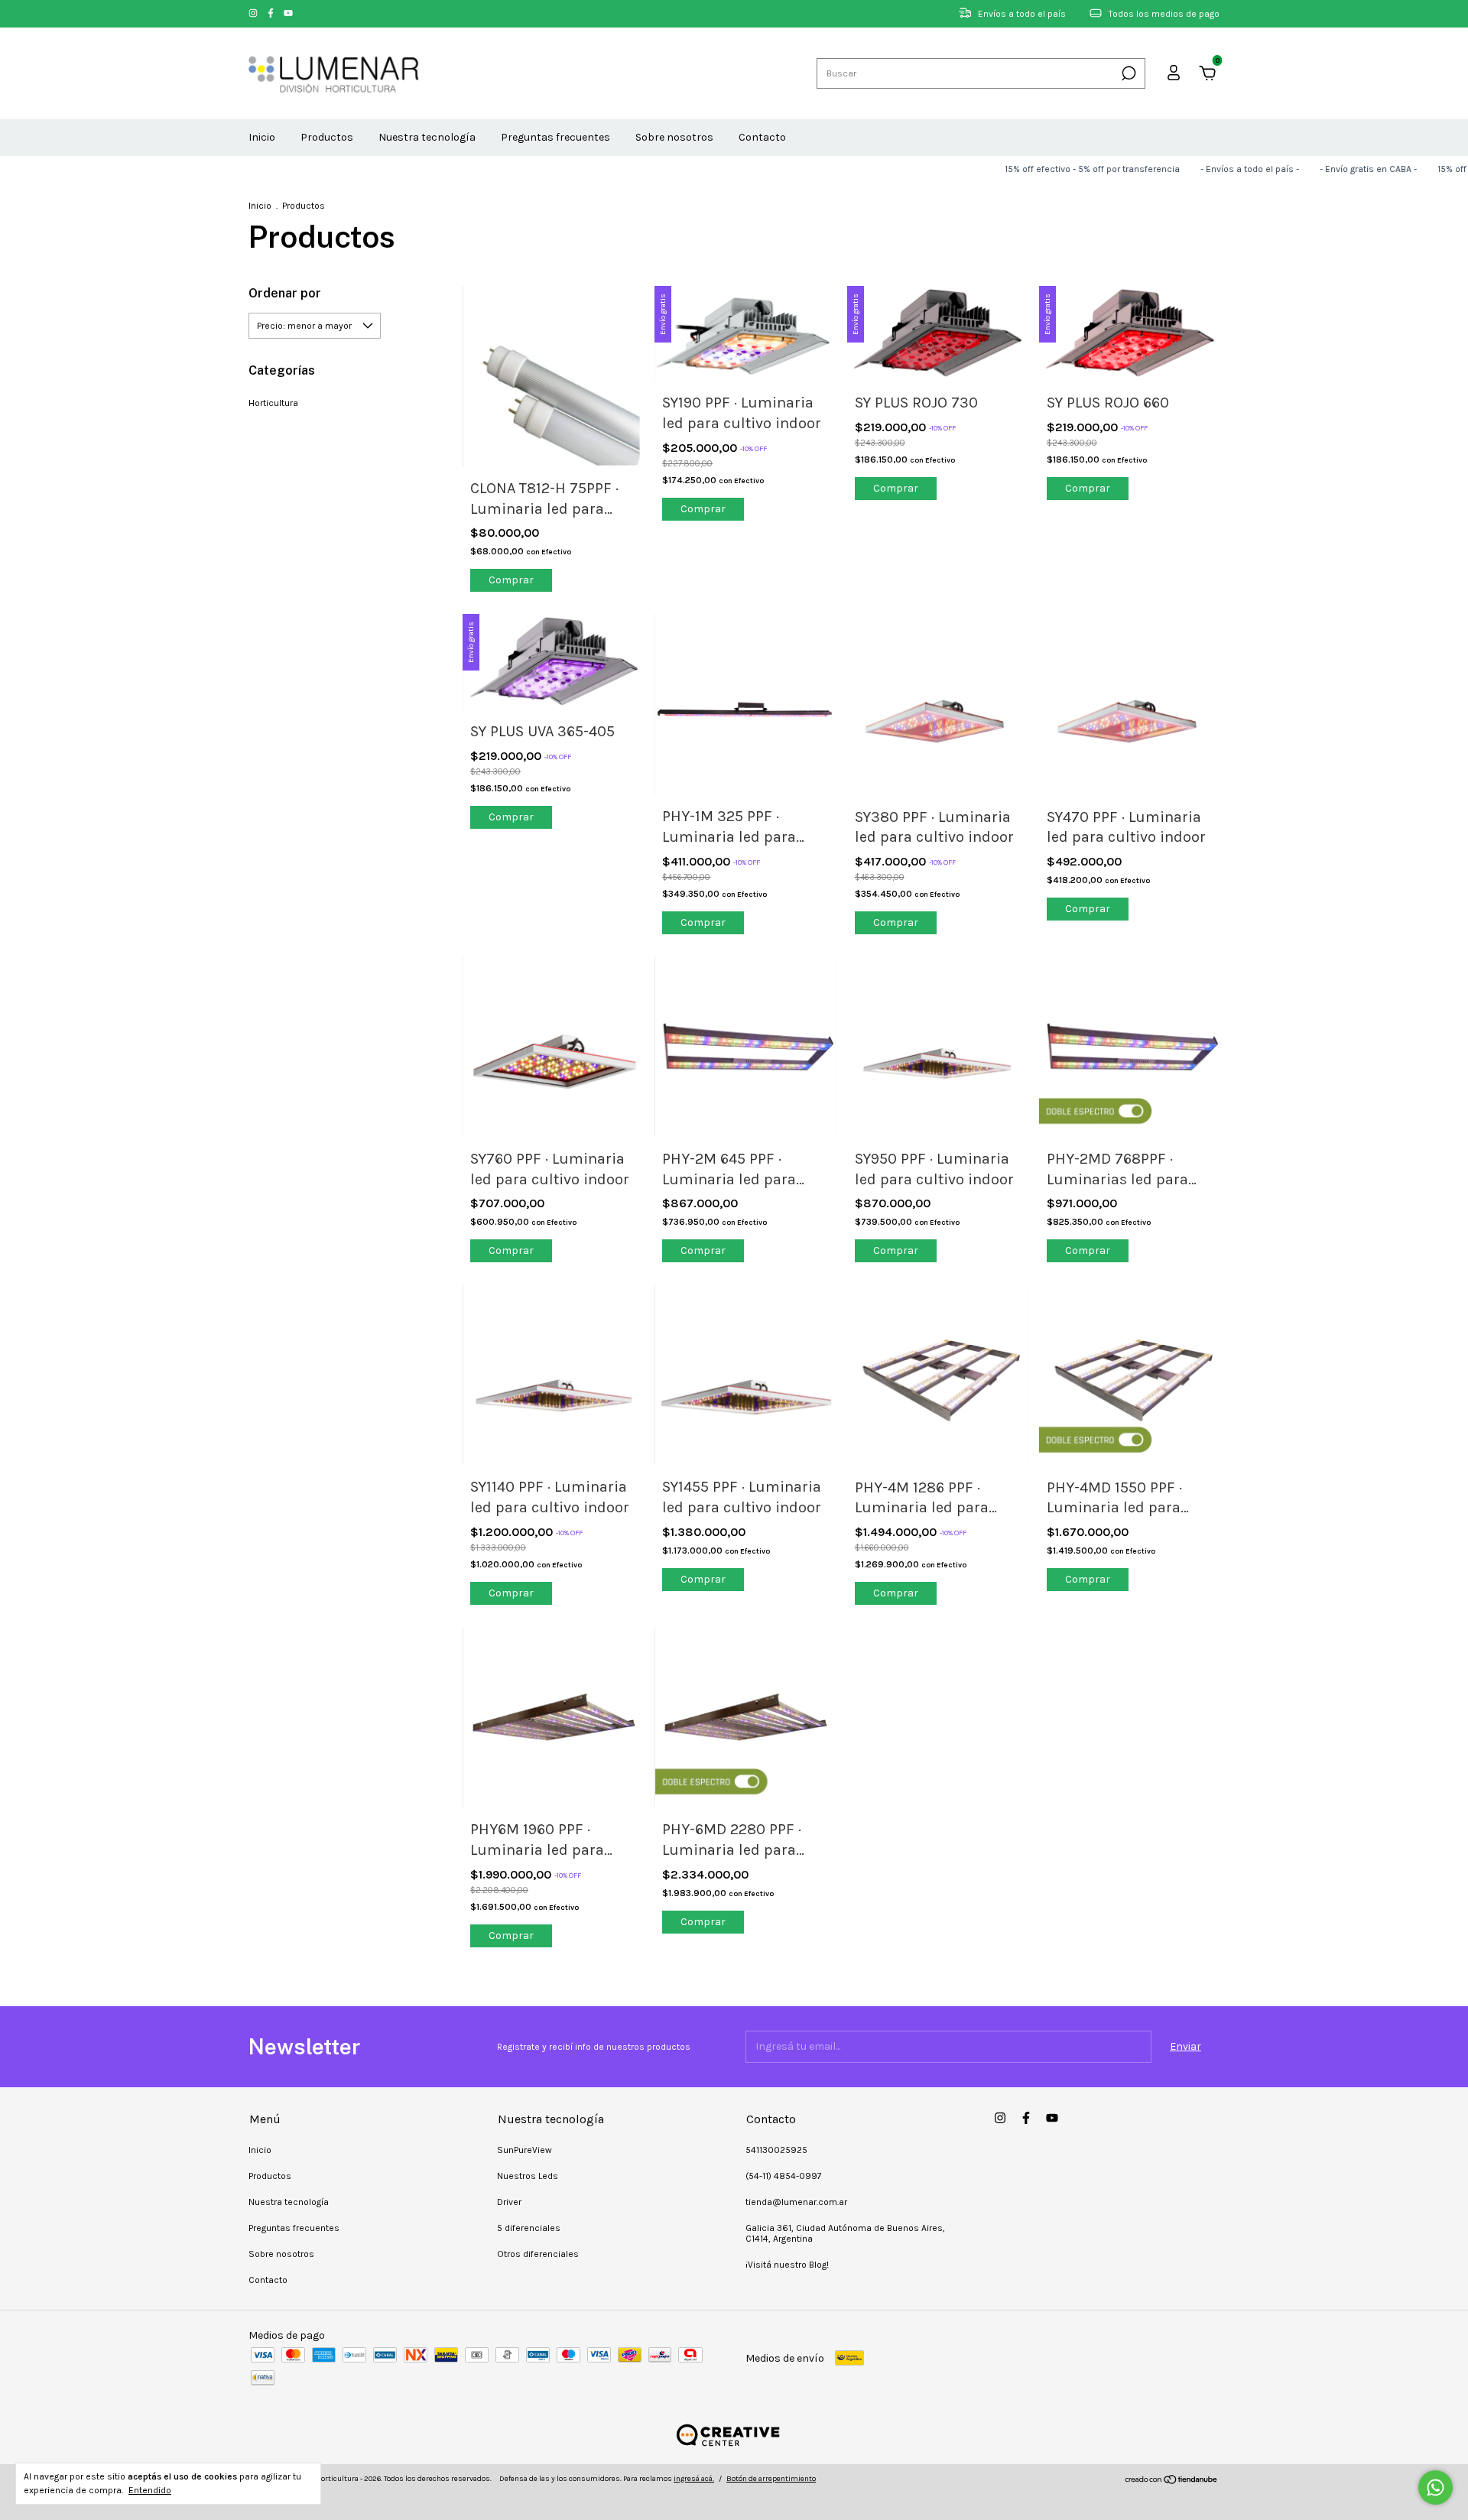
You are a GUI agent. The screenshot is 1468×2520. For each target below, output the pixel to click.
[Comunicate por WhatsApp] (1436, 2488)
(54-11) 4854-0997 (784, 2176)
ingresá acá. (694, 2479)
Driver (509, 2202)
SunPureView (525, 2150)
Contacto (762, 137)
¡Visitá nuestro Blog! (787, 2265)
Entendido (150, 2490)
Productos (327, 137)
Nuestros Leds (528, 2176)
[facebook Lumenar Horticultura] (272, 14)
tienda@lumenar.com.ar (796, 2202)
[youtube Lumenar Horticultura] (288, 14)
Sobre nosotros (674, 137)
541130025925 (776, 2150)
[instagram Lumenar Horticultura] (254, 14)
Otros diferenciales (538, 2254)
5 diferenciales (529, 2228)
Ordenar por (285, 293)
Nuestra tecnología (427, 137)
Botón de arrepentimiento (771, 2479)
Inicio (262, 137)
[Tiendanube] (1172, 2481)
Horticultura (273, 403)
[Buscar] (1127, 73)
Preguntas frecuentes (555, 137)
